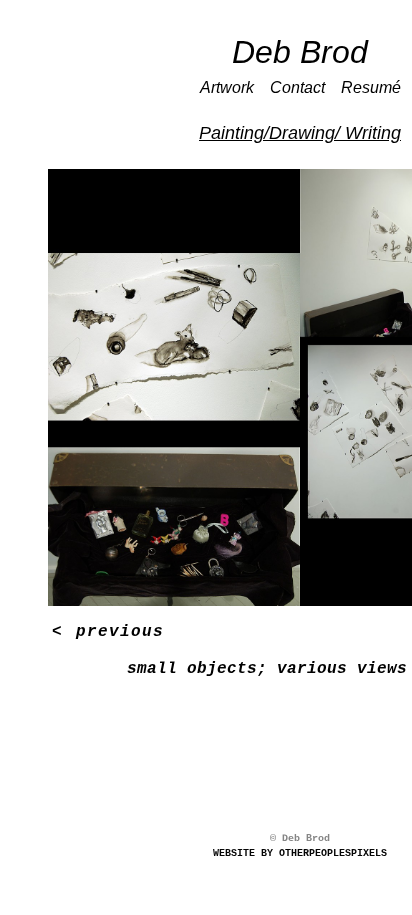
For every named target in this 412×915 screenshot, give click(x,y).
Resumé (371, 87)
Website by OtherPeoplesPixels (300, 853)
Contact (297, 87)
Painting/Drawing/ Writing (300, 133)
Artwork (227, 87)
